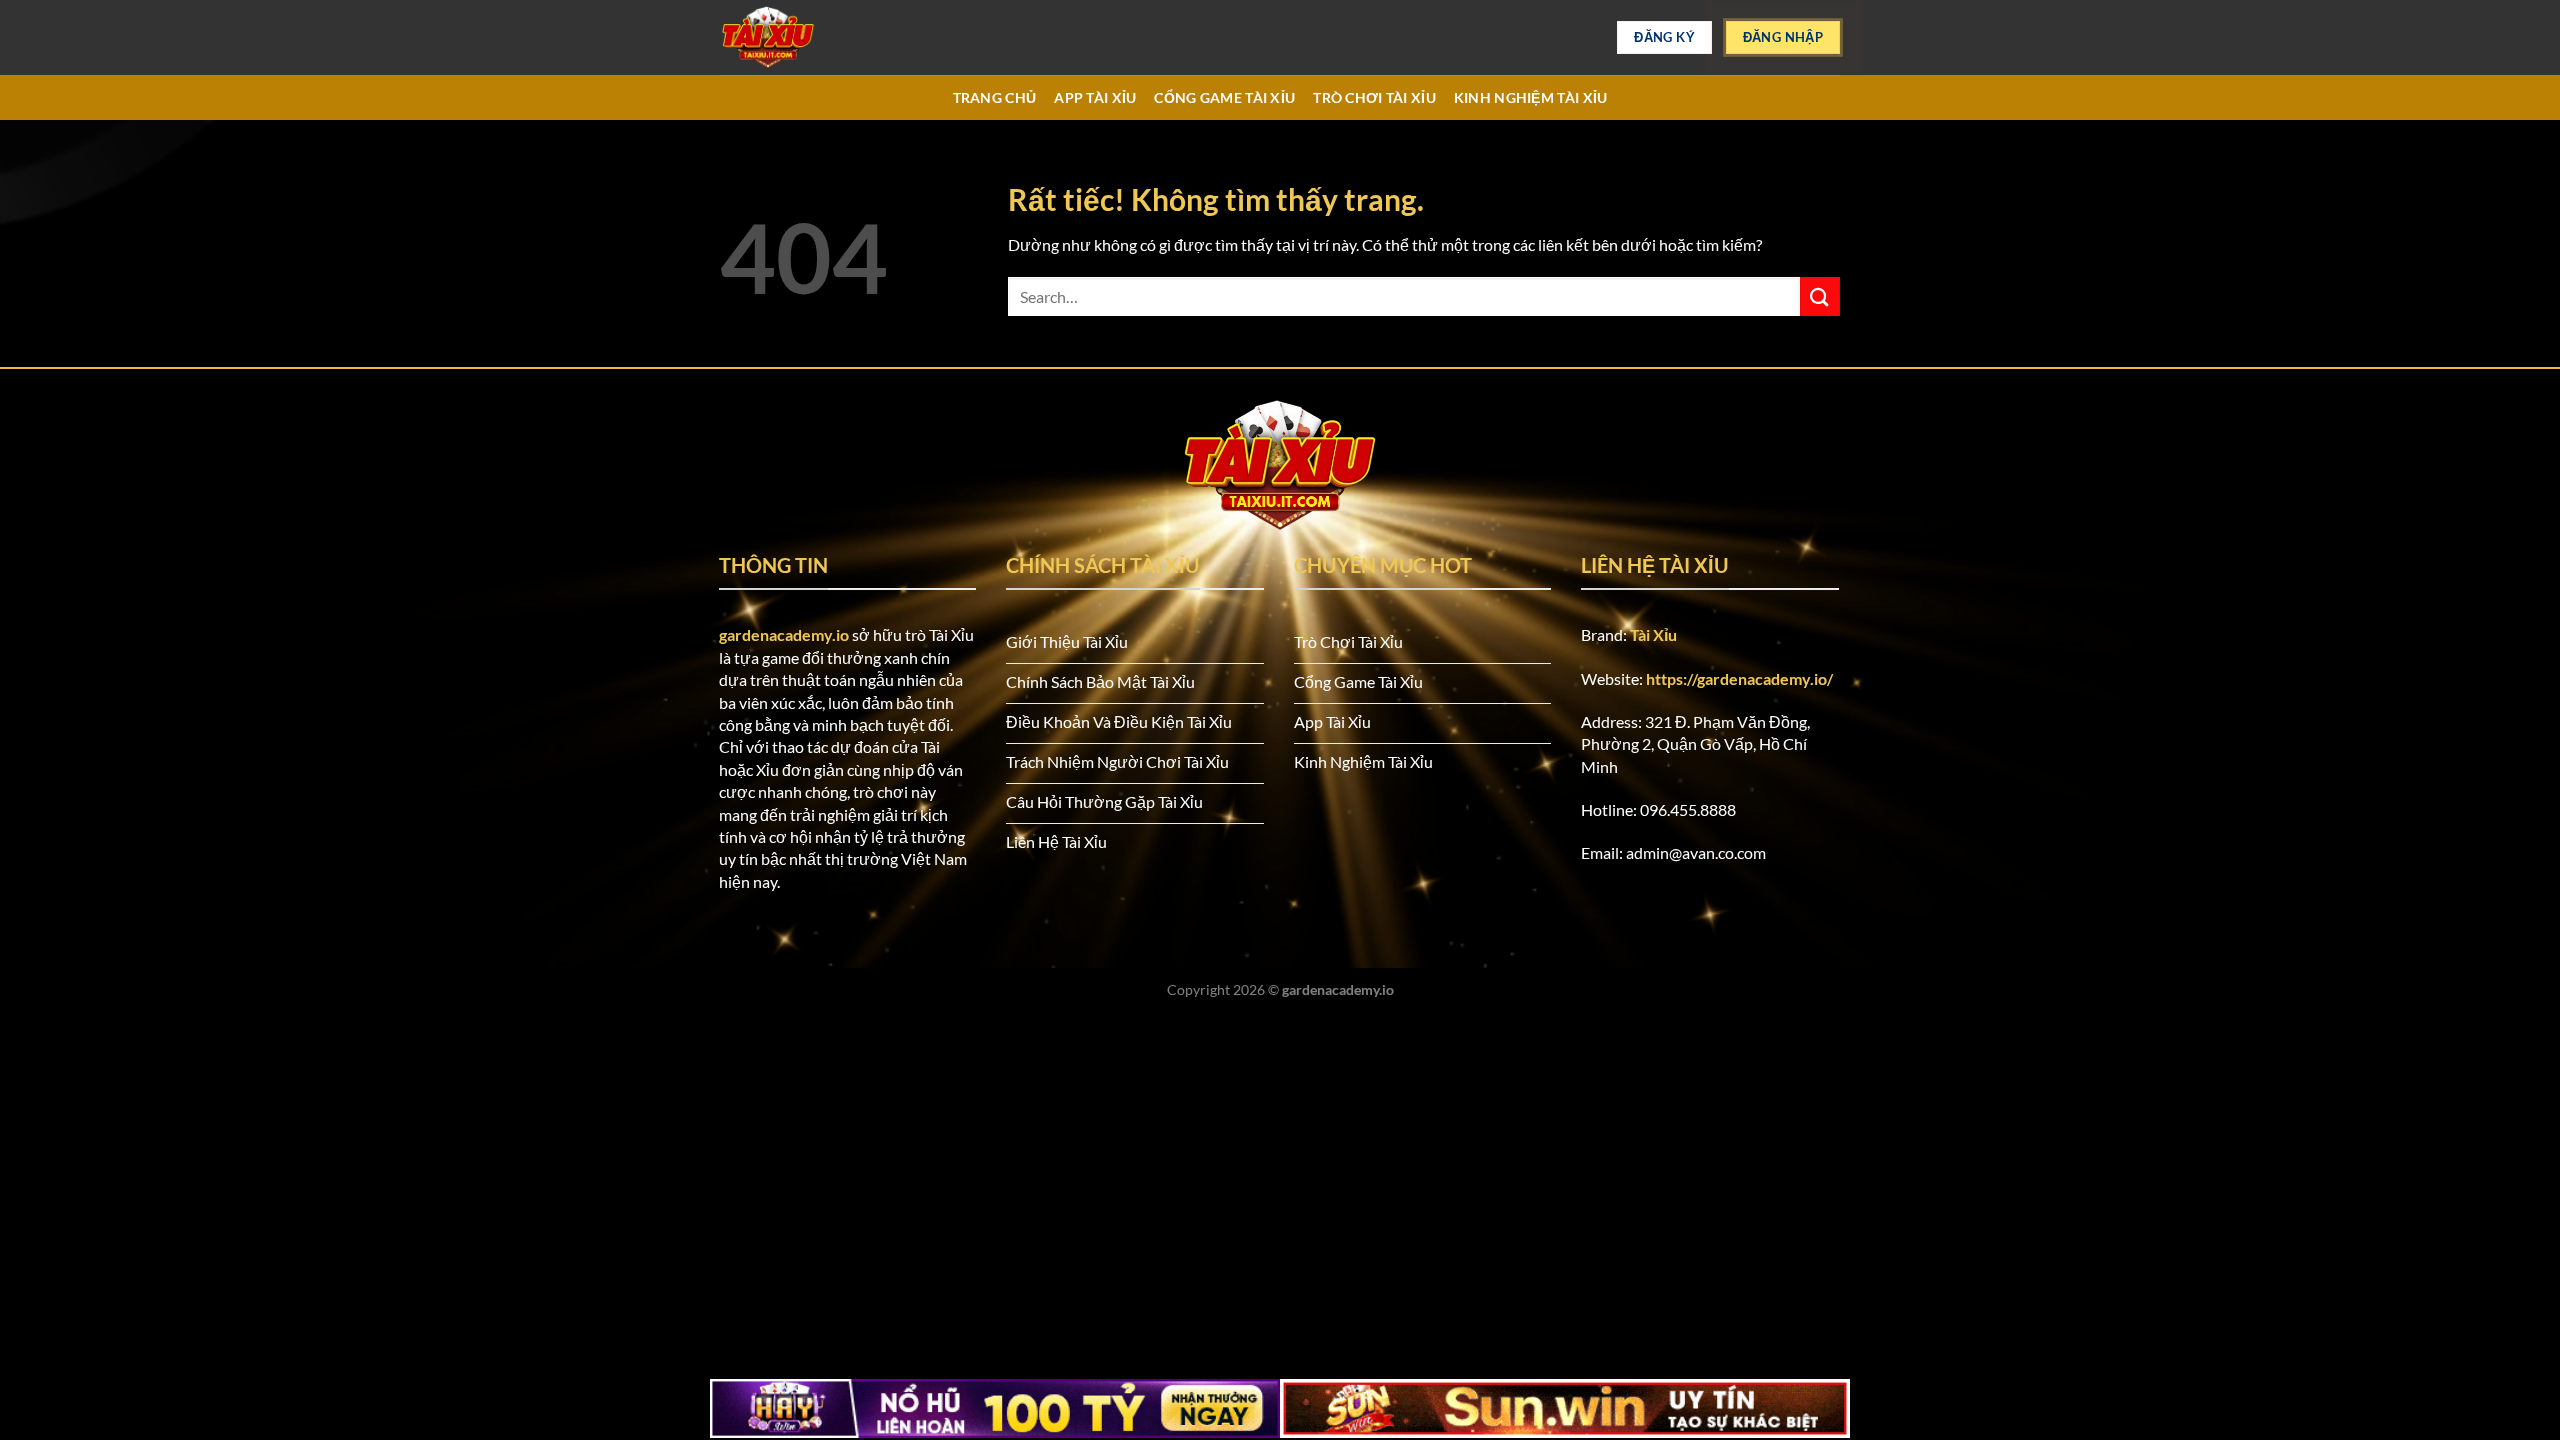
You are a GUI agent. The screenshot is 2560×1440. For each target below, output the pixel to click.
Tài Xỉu (1653, 634)
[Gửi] (1820, 296)
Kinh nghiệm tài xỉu (1530, 97)
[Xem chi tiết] (820, 37)
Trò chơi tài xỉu (1374, 97)
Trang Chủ (995, 97)
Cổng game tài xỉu (1224, 97)
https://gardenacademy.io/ (1739, 678)
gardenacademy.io (784, 634)
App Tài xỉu (1095, 97)
